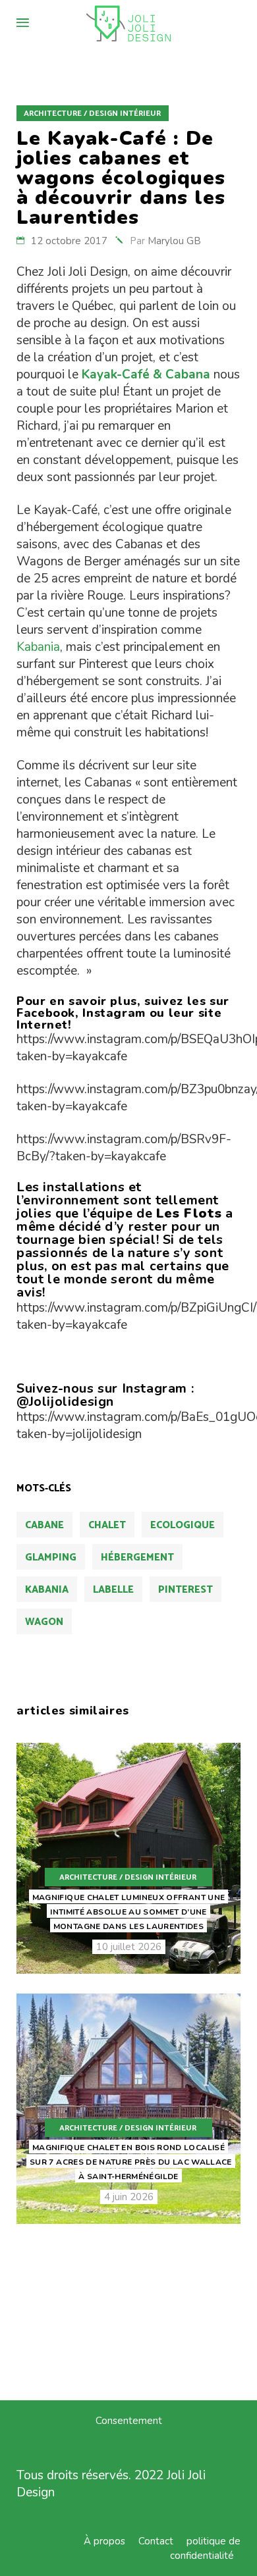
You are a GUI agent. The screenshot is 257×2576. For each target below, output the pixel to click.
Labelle (113, 1590)
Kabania (38, 647)
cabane (44, 1525)
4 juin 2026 (129, 2197)
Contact (156, 2541)
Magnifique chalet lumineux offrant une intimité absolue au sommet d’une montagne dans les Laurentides (129, 1912)
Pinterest (186, 1590)
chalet (107, 1525)
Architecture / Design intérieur (92, 114)
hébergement (137, 1558)
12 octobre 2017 (69, 241)
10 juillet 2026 (129, 1947)
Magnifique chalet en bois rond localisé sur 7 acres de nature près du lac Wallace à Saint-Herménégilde (131, 2162)
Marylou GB (174, 241)
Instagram (114, 1013)
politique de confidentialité (205, 2548)
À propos (104, 2541)
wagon (44, 1622)
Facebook (46, 1013)
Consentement (129, 2421)
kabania (47, 1590)
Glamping (51, 1558)
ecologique (183, 1525)
